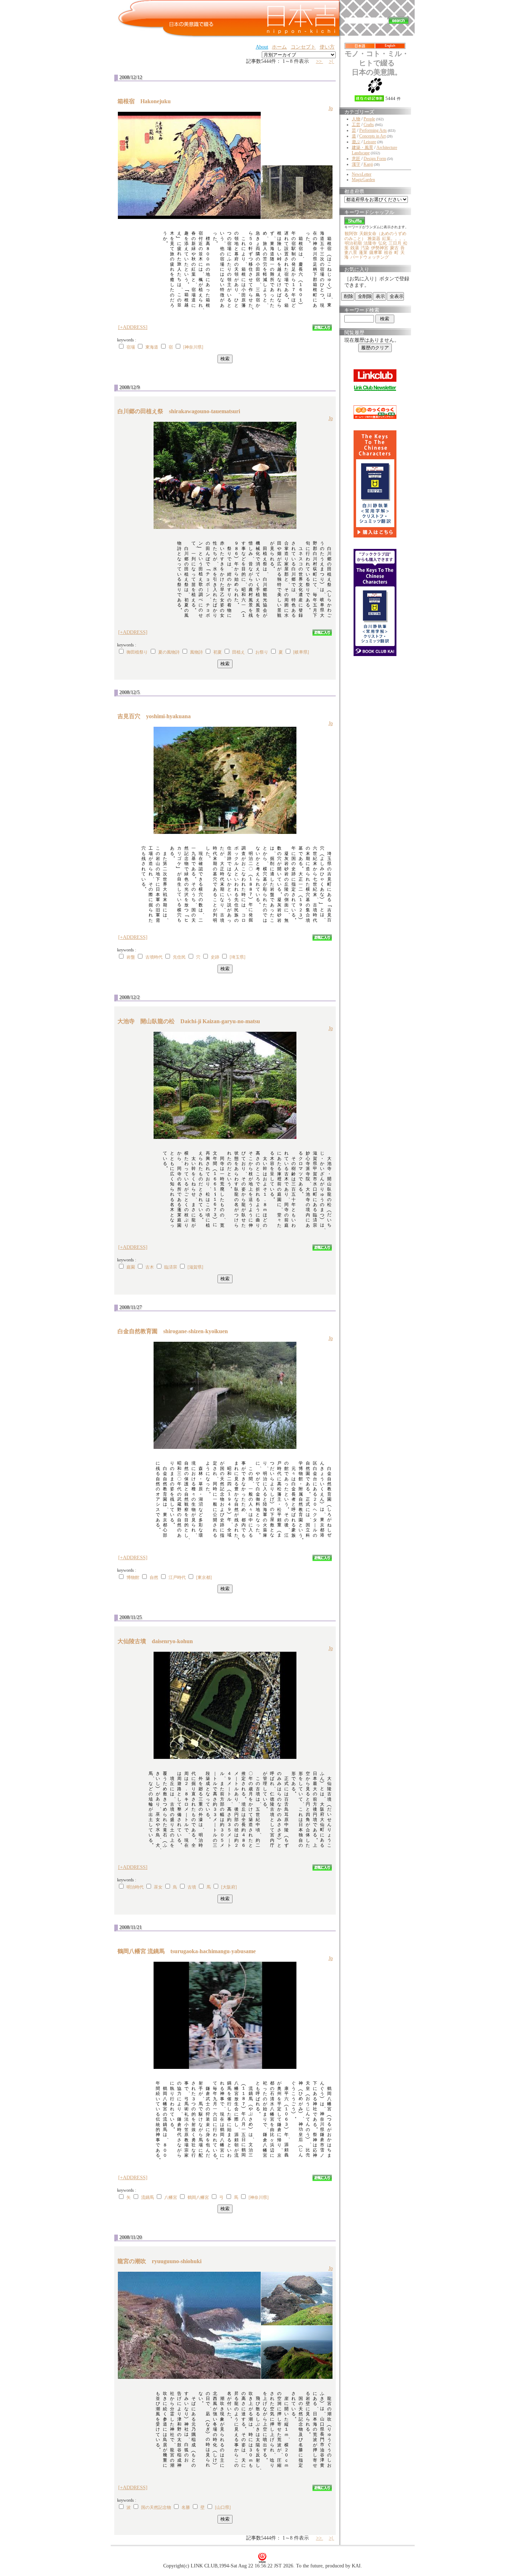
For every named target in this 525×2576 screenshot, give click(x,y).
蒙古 (394, 248)
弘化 (382, 243)
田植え (239, 652)
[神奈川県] (193, 347)
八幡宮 (171, 2197)
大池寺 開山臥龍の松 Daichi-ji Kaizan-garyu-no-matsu (192, 1021)
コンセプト (303, 47)
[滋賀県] (195, 1267)
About (262, 47)
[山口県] (223, 2507)
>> (320, 61)
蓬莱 (363, 252)
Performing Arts (373, 130)
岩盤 (131, 957)
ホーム (279, 47)
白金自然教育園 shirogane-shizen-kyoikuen (176, 1331)
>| (332, 61)
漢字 (356, 164)
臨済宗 (171, 1267)
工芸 (356, 125)
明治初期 (353, 243)
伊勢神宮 (380, 248)
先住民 (179, 957)
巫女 (158, 1887)
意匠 (356, 159)
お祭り (262, 652)
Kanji (368, 164)
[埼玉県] (237, 957)
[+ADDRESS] (133, 327)
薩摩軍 (376, 252)
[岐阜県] (301, 652)
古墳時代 (154, 957)
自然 (154, 1577)
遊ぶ (356, 142)
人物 (356, 119)
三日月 (395, 243)
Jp (331, 108)
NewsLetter (362, 174)
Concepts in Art (372, 136)
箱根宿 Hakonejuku (147, 101)
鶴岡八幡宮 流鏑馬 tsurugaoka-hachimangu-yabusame (189, 1951)
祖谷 (388, 252)
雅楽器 (374, 239)
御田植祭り (137, 652)
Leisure (370, 142)
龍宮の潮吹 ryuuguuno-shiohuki (162, 2261)
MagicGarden (363, 180)
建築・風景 (362, 147)
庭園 (131, 1267)
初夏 (217, 652)
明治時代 (135, 1887)
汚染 (365, 248)
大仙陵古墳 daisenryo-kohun (158, 1641)
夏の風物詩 (169, 652)
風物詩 (196, 652)
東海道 (152, 347)
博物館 (133, 1577)
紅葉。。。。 (395, 239)
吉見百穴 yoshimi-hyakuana (157, 716)
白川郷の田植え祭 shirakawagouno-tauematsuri (182, 411)
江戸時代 (177, 1577)
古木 (150, 1267)
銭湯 (355, 248)
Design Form (375, 159)
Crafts (369, 125)
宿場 (131, 347)
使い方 (327, 47)
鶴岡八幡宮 (198, 2197)
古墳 (192, 1887)
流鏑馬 (147, 2197)
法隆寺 (370, 243)
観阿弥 (351, 234)
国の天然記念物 (156, 2507)
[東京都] (204, 1577)
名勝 (186, 2507)
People (369, 119)
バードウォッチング (370, 257)
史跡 (215, 957)
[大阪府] (229, 1887)
